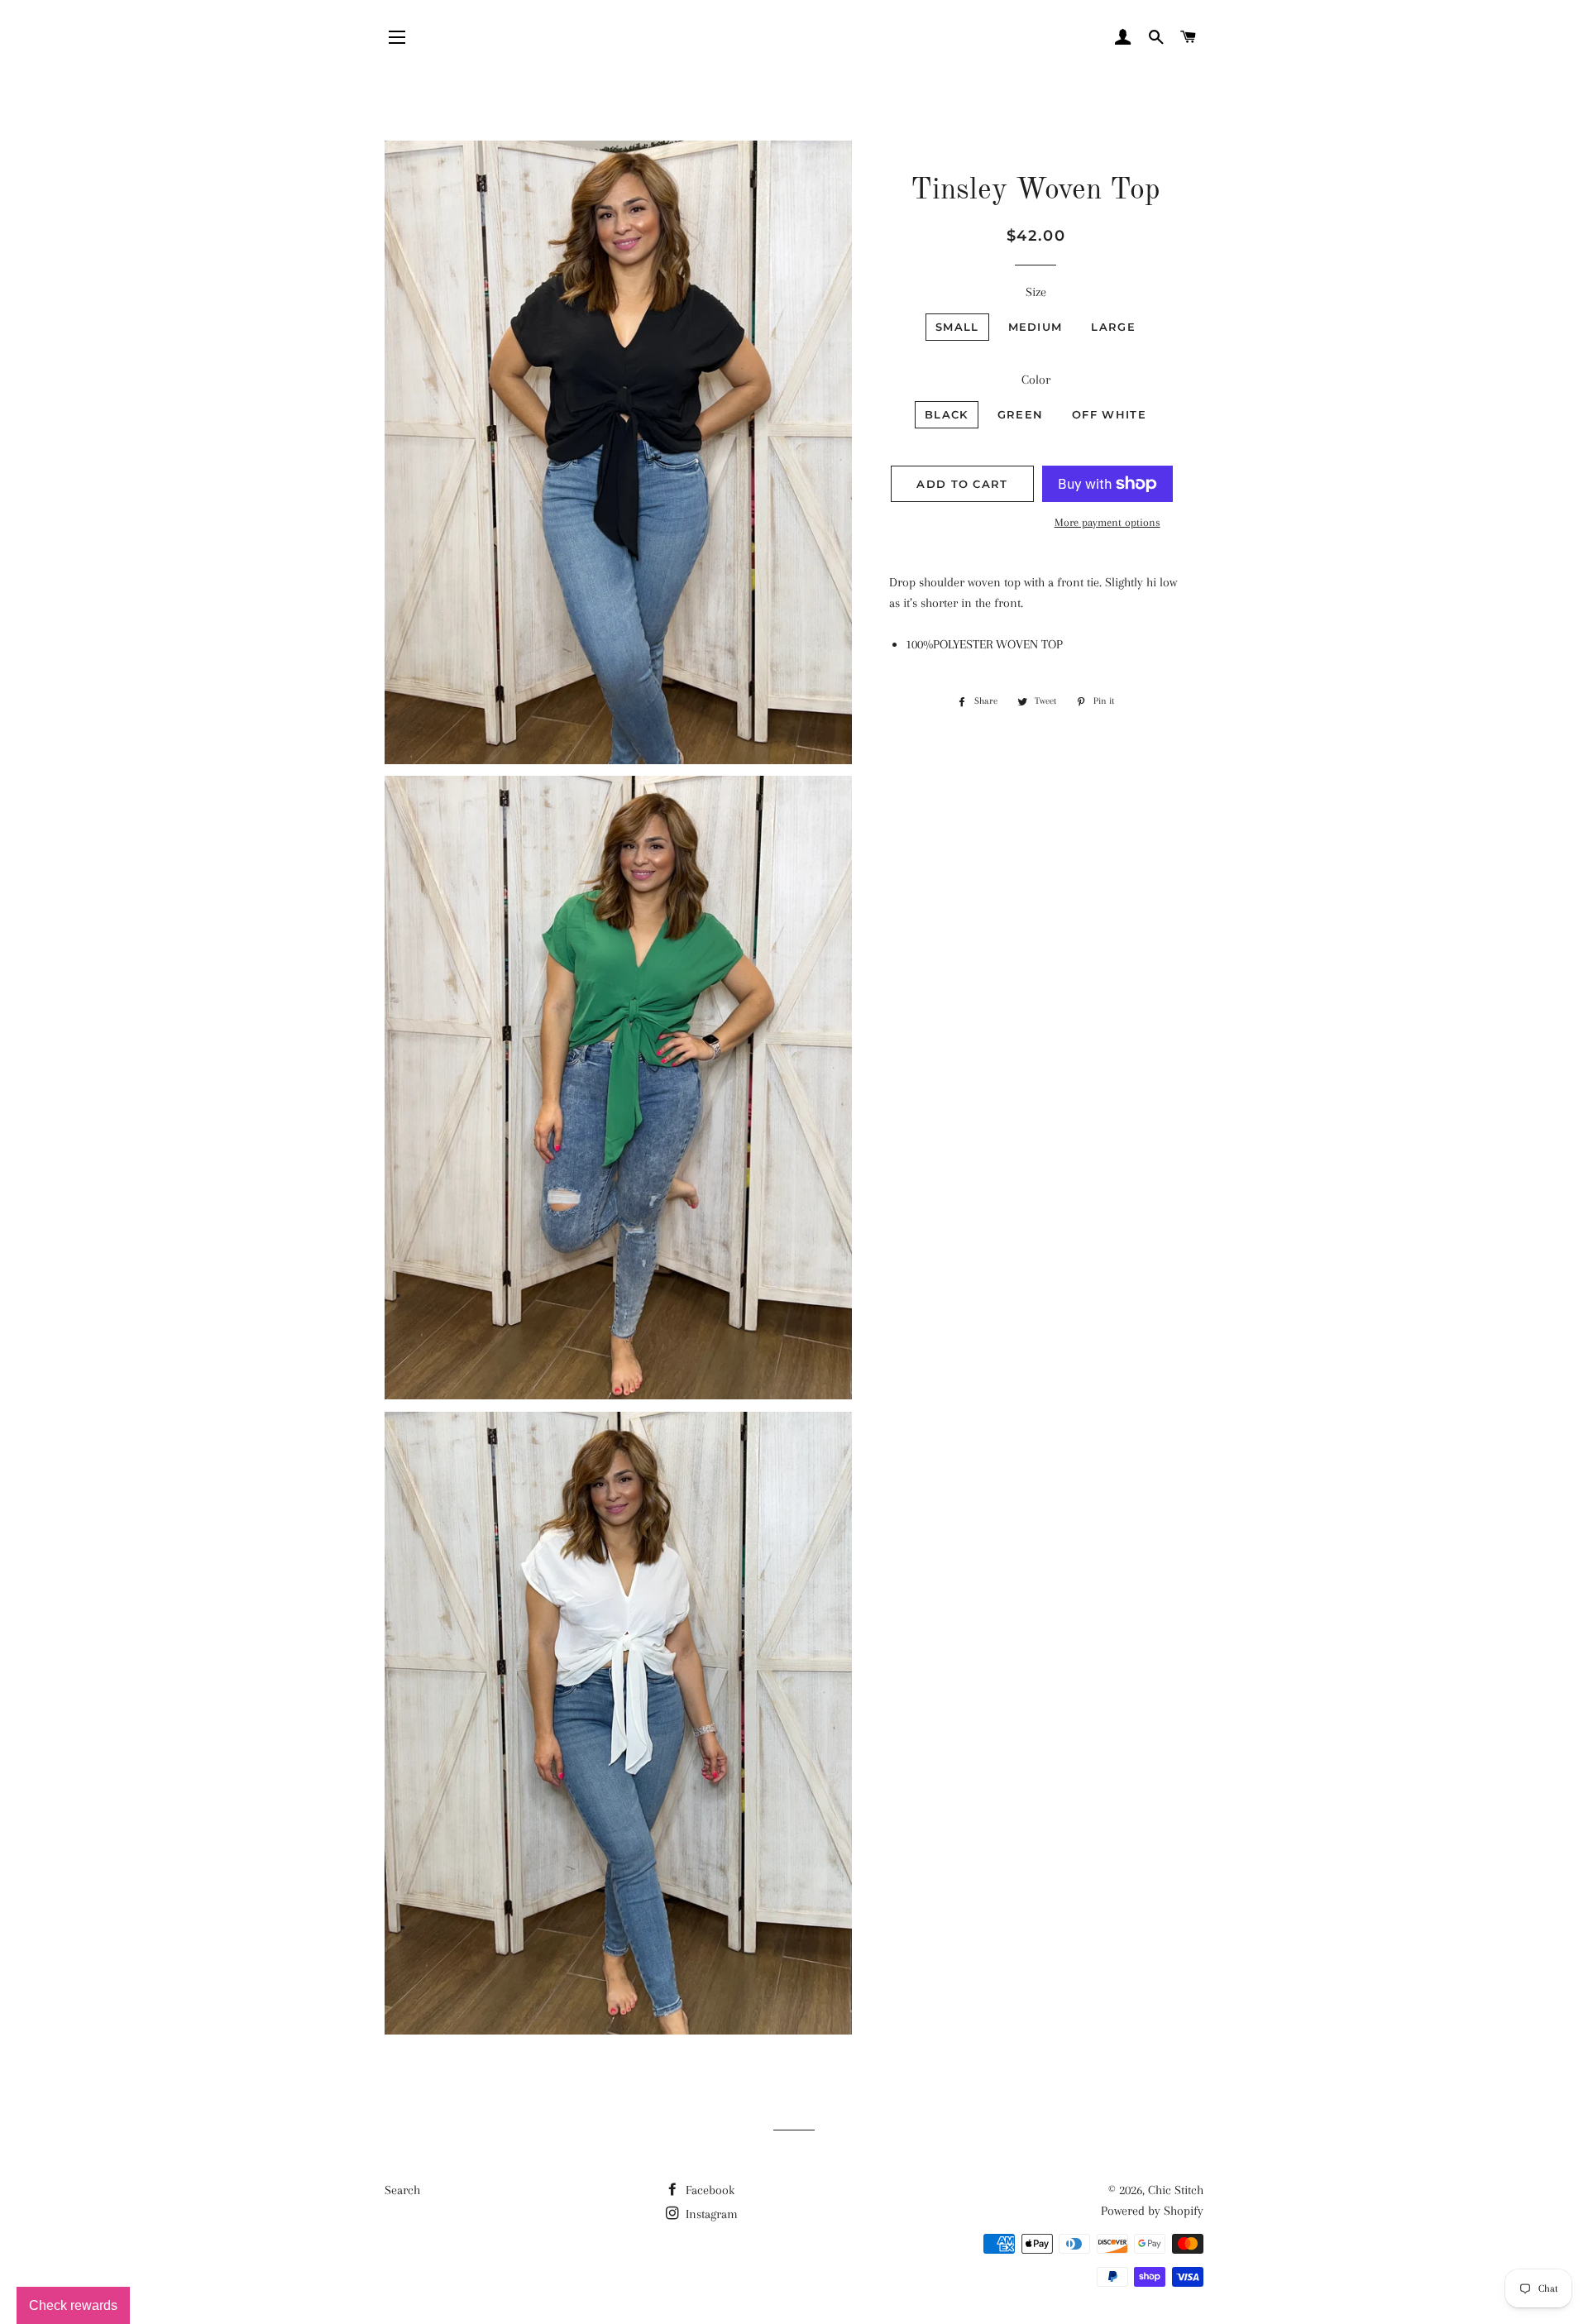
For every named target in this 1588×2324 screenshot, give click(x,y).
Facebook (708, 2190)
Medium (1036, 327)
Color (1036, 380)
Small (957, 327)
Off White (1109, 414)
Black (947, 414)
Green (1021, 414)
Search (402, 2190)
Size (1036, 292)
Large (1113, 327)
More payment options (1107, 522)
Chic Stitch (1176, 2190)
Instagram (710, 2214)
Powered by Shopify (1152, 2211)
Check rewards (73, 2305)
